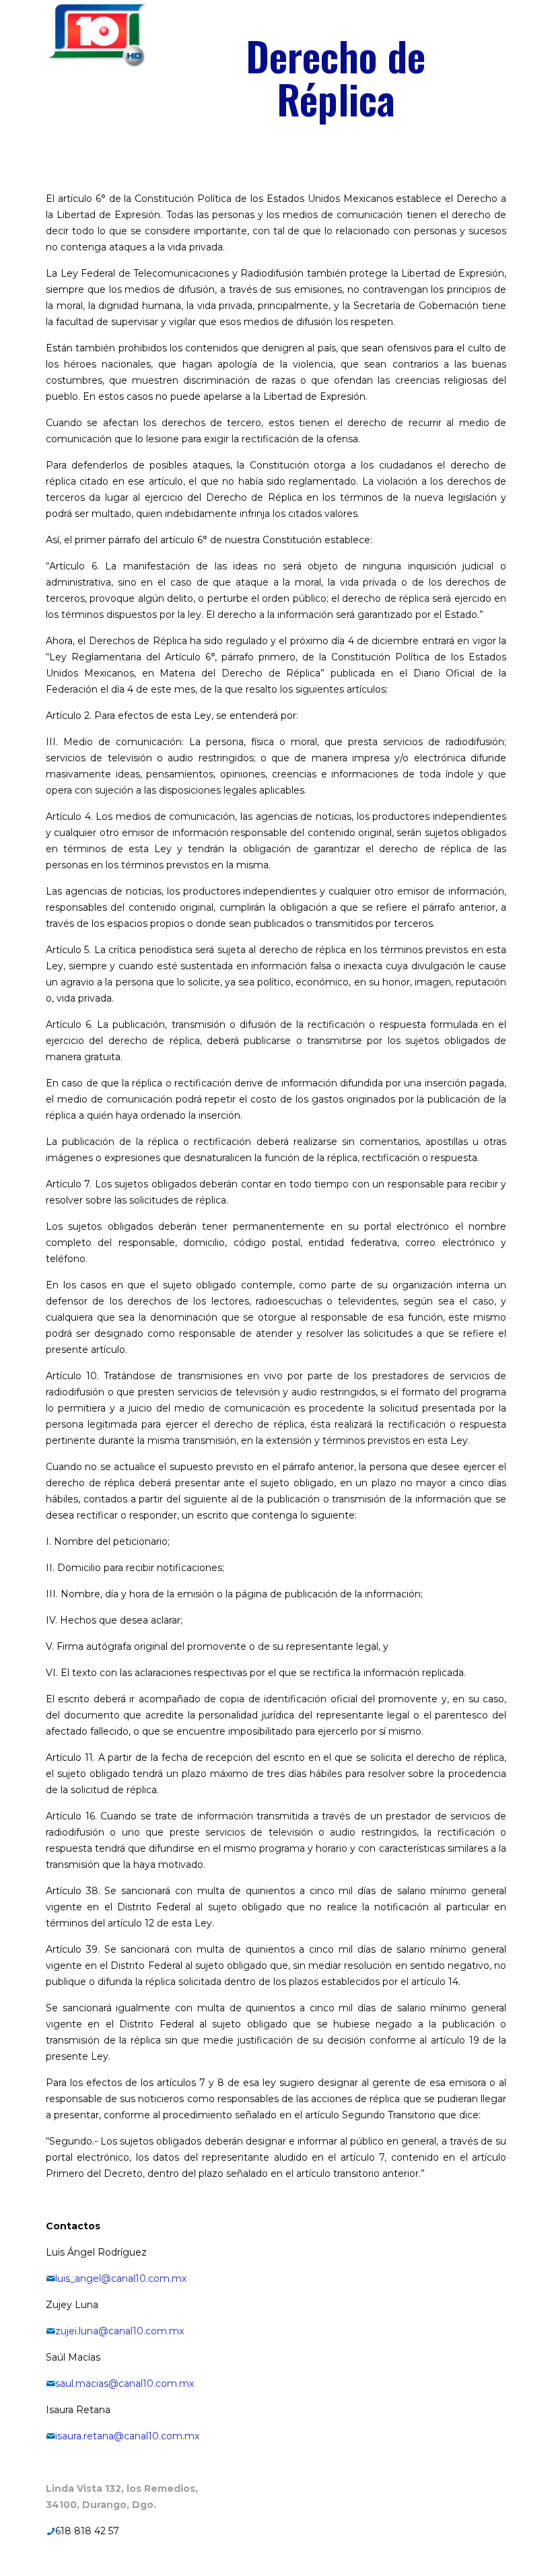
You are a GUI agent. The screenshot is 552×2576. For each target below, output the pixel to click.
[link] (97, 35)
